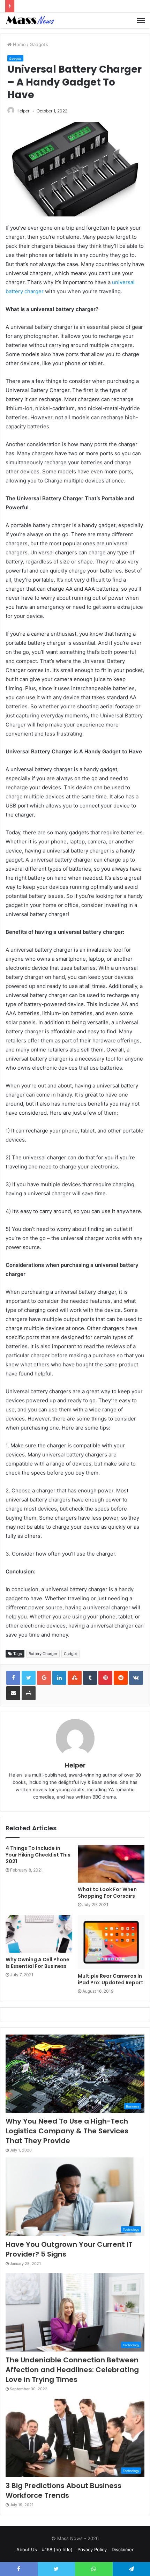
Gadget (70, 1654)
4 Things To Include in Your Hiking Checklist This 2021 (38, 1855)
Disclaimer (123, 2549)
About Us (27, 2549)
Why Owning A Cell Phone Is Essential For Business (37, 1963)
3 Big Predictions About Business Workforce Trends (63, 2490)
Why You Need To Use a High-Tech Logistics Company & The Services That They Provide (67, 2131)
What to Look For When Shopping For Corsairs (107, 1893)
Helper (23, 111)
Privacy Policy (92, 2549)
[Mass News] (30, 20)
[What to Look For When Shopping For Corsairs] (111, 1864)
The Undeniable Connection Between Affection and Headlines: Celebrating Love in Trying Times (72, 2370)
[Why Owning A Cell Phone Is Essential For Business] (39, 1934)
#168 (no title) (57, 2549)
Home (19, 44)
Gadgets (39, 44)
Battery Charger (43, 1654)
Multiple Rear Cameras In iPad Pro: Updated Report (111, 1979)
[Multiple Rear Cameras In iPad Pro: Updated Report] (111, 1942)
